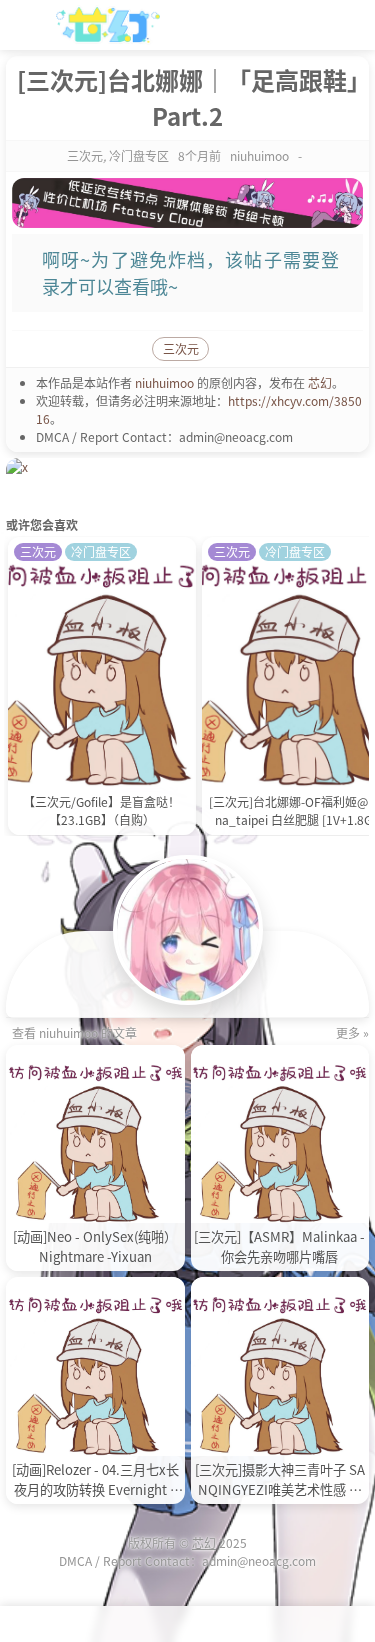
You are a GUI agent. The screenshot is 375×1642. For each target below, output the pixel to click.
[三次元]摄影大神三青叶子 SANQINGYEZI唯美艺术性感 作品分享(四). (280, 1480)
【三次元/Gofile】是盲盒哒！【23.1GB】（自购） (101, 810)
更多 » (352, 1032)
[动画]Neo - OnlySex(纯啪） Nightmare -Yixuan (95, 1246)
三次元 (85, 155)
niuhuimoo (164, 382)
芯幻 (320, 382)
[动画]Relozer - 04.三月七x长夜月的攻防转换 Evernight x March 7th (95, 1480)
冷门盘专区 (139, 155)
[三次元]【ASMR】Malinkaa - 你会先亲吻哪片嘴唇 (279, 1246)
